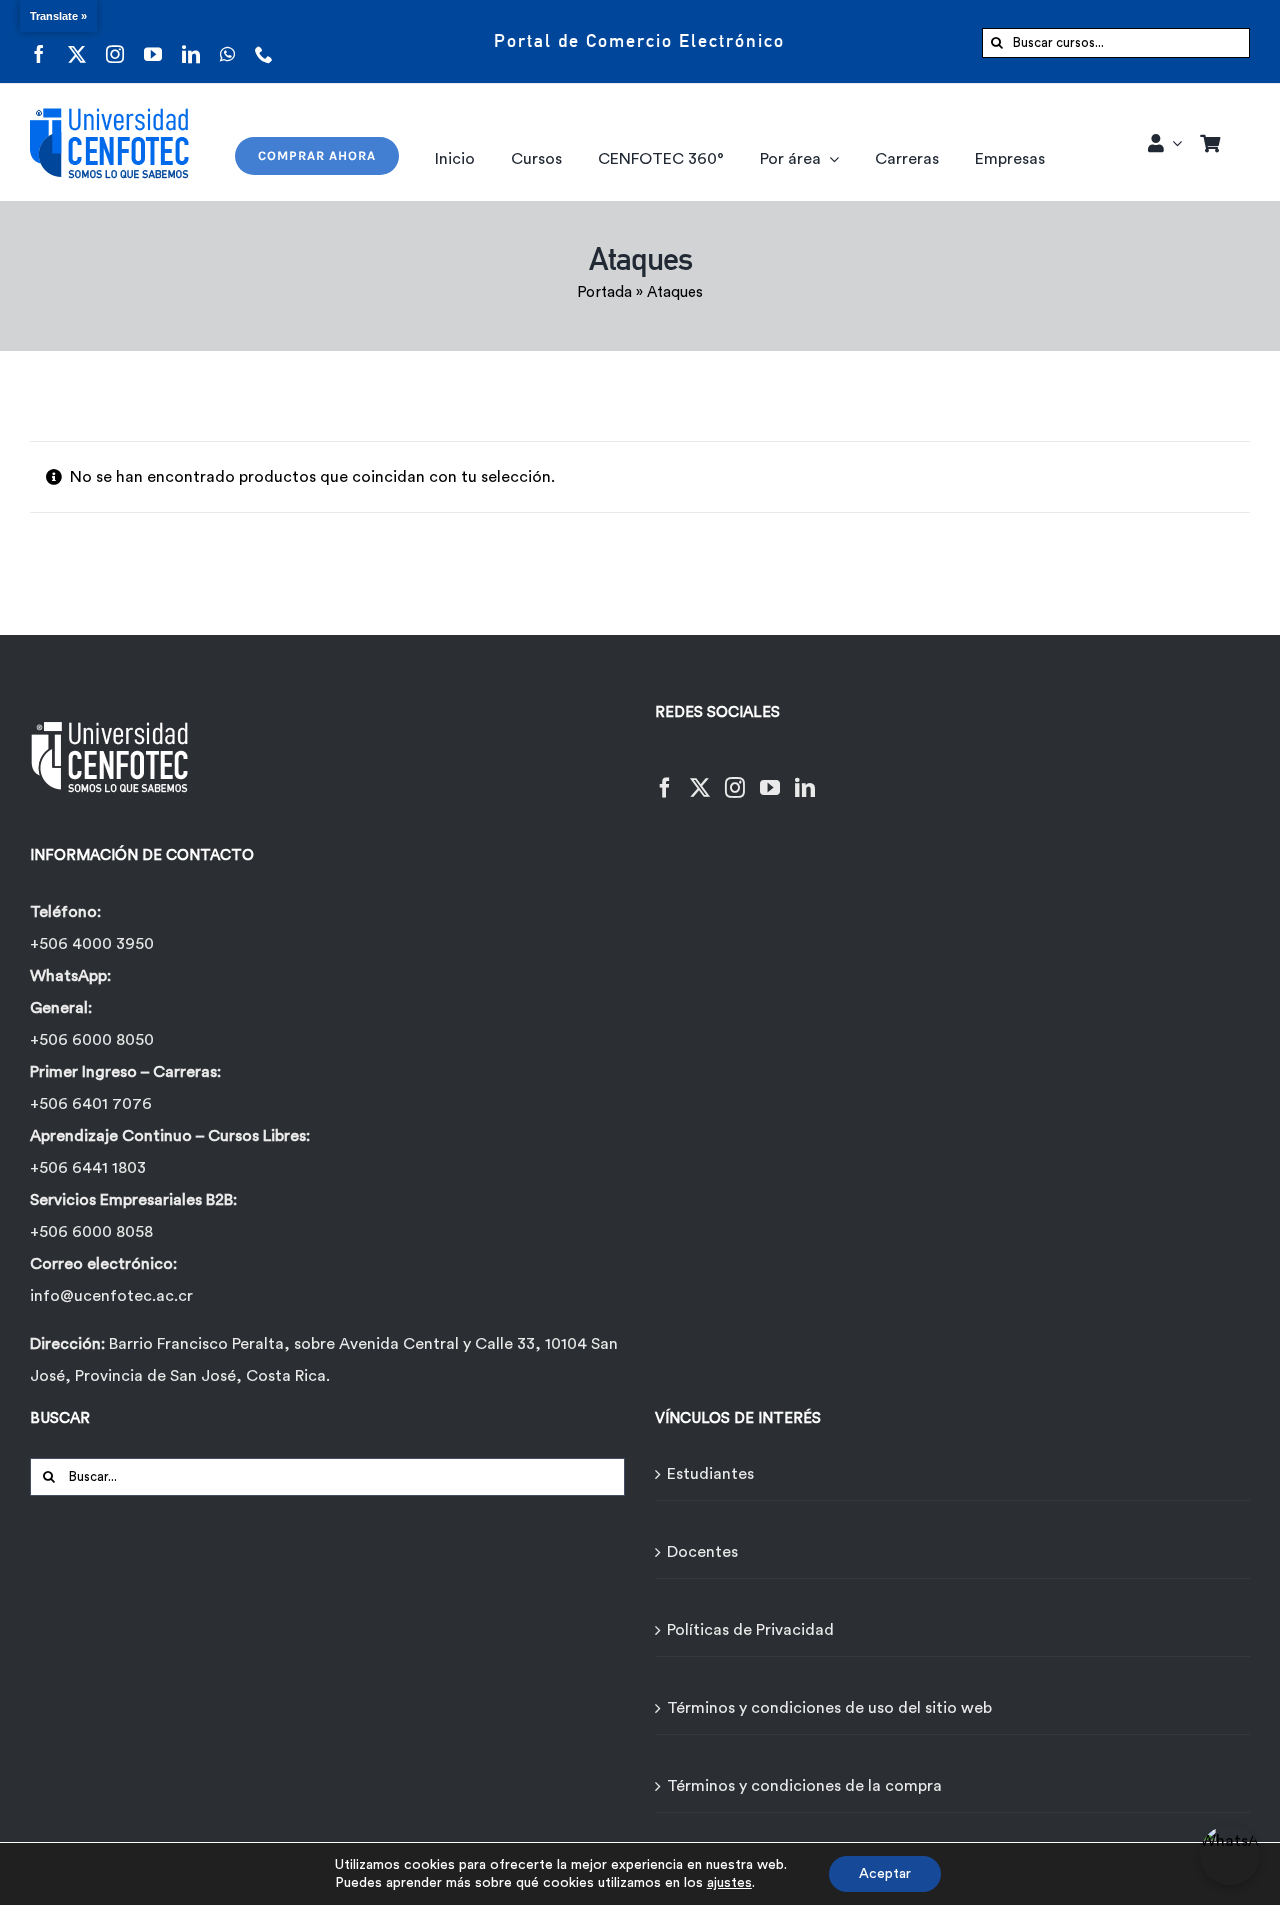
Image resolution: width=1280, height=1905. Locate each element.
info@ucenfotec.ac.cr (111, 1296)
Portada (604, 292)
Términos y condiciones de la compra (804, 1786)
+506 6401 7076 (91, 1104)
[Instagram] (735, 775)
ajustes (729, 1883)
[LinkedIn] (805, 775)
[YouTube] (770, 775)
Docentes (702, 1552)
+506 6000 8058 (91, 1232)
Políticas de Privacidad (750, 1630)
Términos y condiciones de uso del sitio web (829, 1708)
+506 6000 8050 (92, 1040)
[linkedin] (191, 41)
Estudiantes (710, 1474)
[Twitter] (700, 775)
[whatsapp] (227, 41)
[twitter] (77, 41)
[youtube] (153, 41)
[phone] (264, 41)
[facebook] (39, 41)
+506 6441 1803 (88, 1168)
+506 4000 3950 (92, 944)
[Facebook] (665, 775)
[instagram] (115, 41)
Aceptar (885, 1874)
